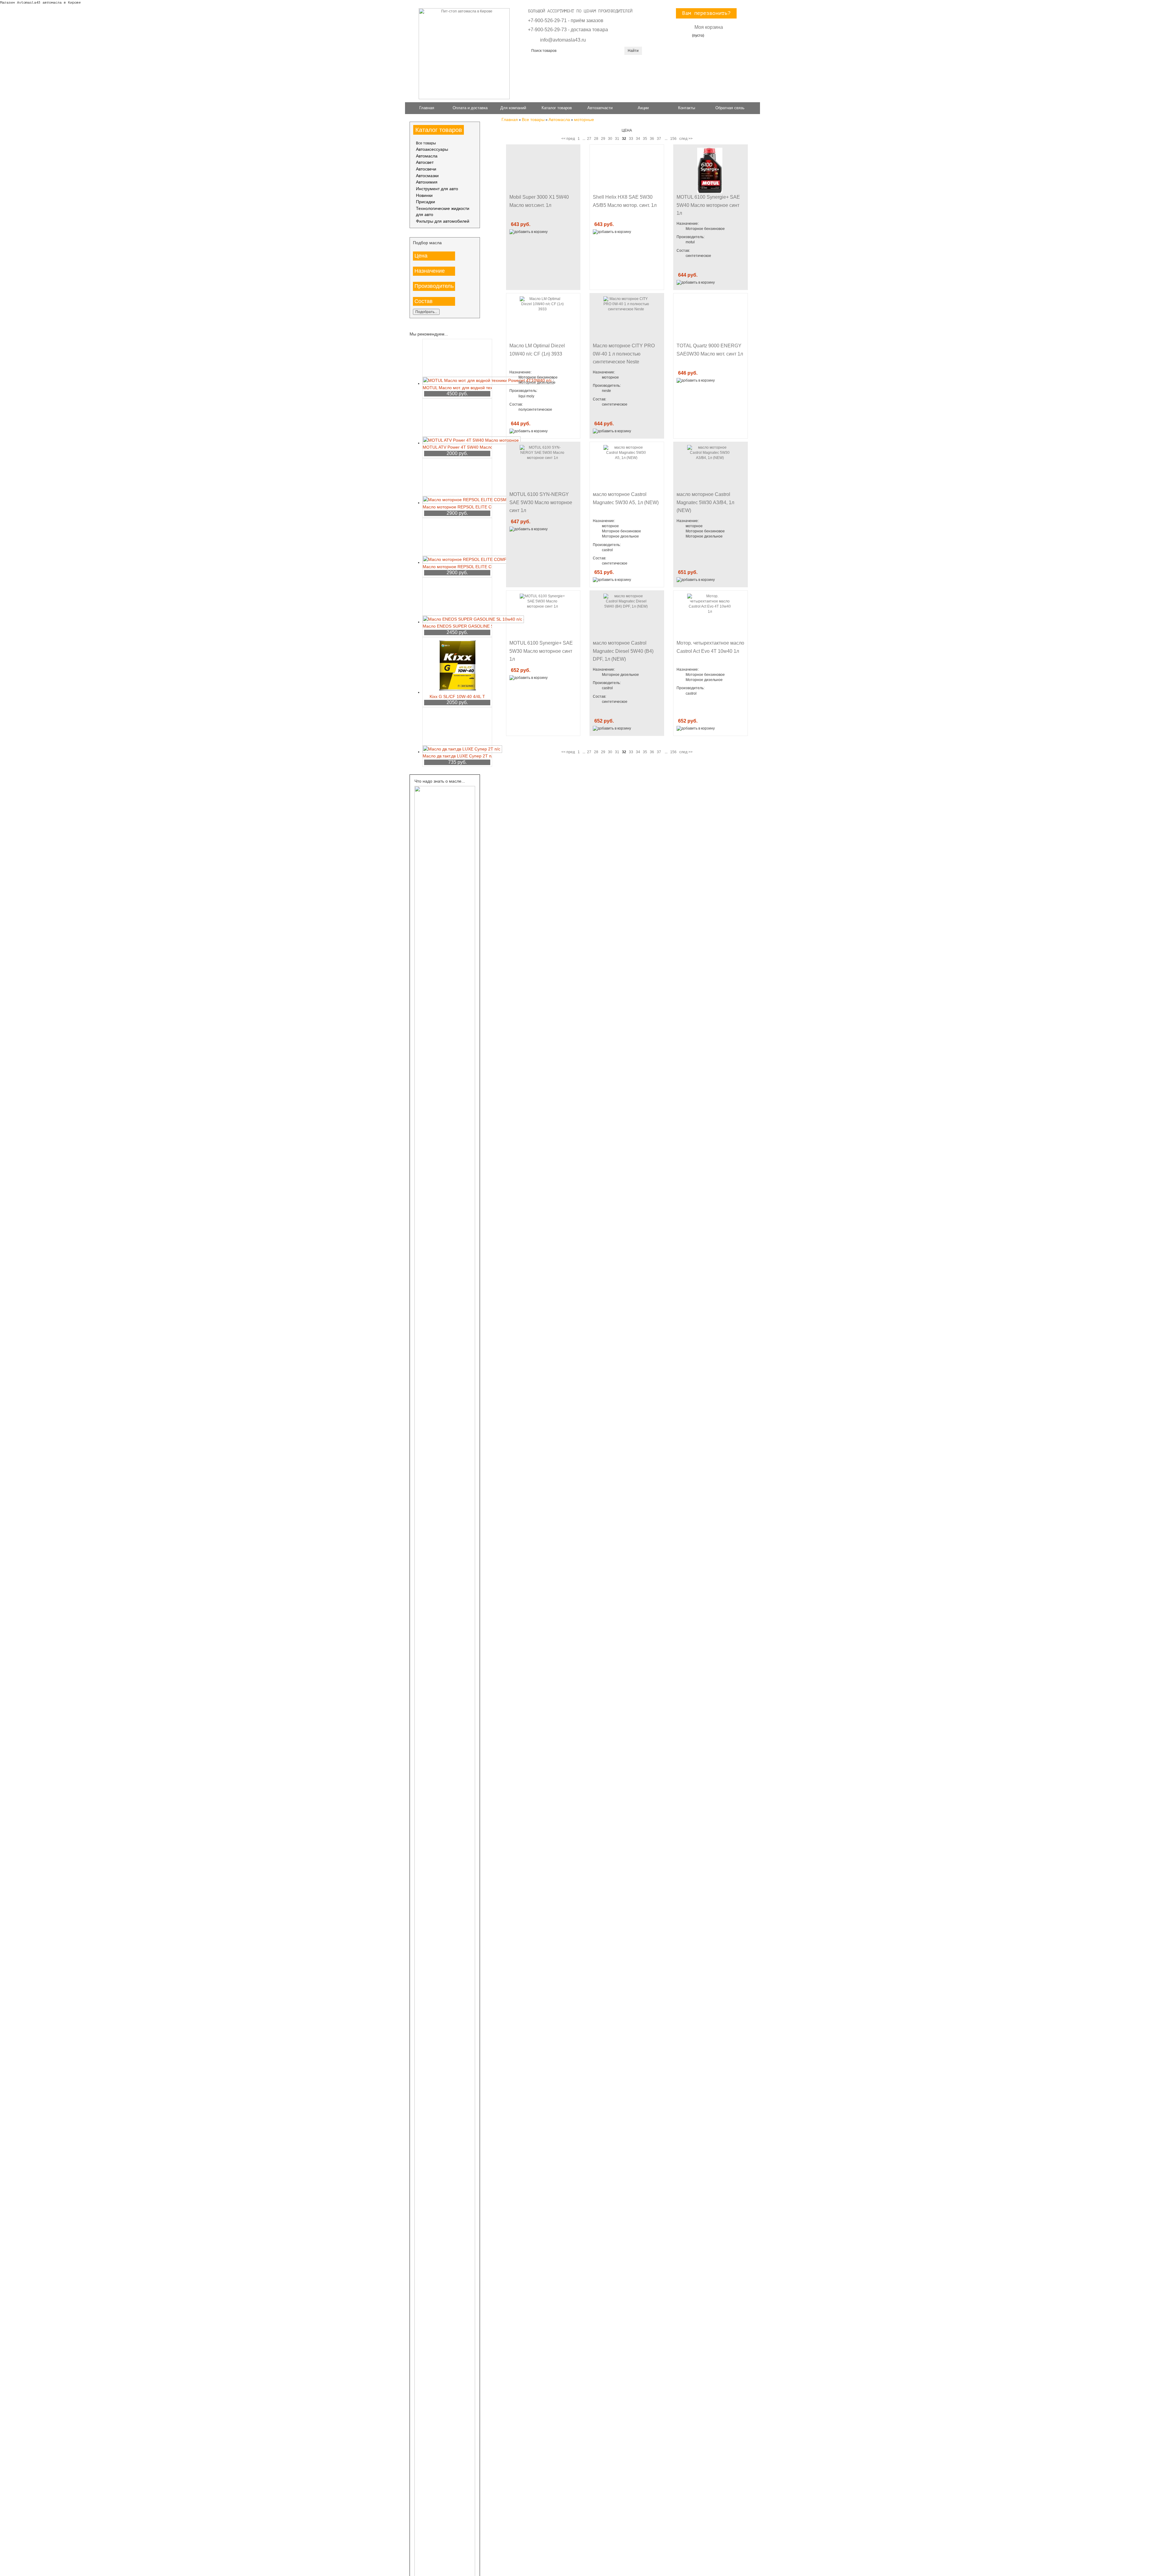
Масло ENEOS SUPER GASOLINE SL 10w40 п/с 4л (457, 626)
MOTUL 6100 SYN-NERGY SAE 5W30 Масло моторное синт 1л (541, 502)
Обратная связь (730, 108)
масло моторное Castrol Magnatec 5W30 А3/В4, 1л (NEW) (705, 502)
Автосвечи (426, 169)
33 (631, 139)
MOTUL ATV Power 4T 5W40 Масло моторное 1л (457, 447)
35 (645, 139)
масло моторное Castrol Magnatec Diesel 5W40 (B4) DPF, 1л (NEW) (623, 651)
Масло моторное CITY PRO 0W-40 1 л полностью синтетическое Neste (624, 354)
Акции (643, 108)
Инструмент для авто (437, 189)
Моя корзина (709, 27)
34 (638, 139)
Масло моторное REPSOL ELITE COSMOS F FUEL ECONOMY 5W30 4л (457, 507)
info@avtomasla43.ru (563, 40)
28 (596, 139)
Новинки (424, 196)
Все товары (426, 143)
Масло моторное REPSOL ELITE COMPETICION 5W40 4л (457, 567)
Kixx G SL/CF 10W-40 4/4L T (457, 696)
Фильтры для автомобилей (443, 221)
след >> (686, 139)
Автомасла (427, 156)
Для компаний (513, 108)
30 (610, 139)
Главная (427, 108)
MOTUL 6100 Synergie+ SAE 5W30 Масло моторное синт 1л (541, 651)
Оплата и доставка (470, 108)
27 (589, 139)
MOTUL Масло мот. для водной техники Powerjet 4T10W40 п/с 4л (457, 388)
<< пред (568, 139)
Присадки (425, 202)
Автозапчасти (600, 108)
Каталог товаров (557, 108)
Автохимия (427, 182)
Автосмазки (427, 176)
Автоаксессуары (432, 149)
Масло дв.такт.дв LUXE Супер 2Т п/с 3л (457, 756)
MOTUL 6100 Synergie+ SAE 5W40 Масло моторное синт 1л (708, 205)
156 (673, 139)
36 (652, 139)
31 (617, 139)
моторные (584, 120)
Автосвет (425, 162)
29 (603, 139)
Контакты (687, 108)
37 (659, 139)
